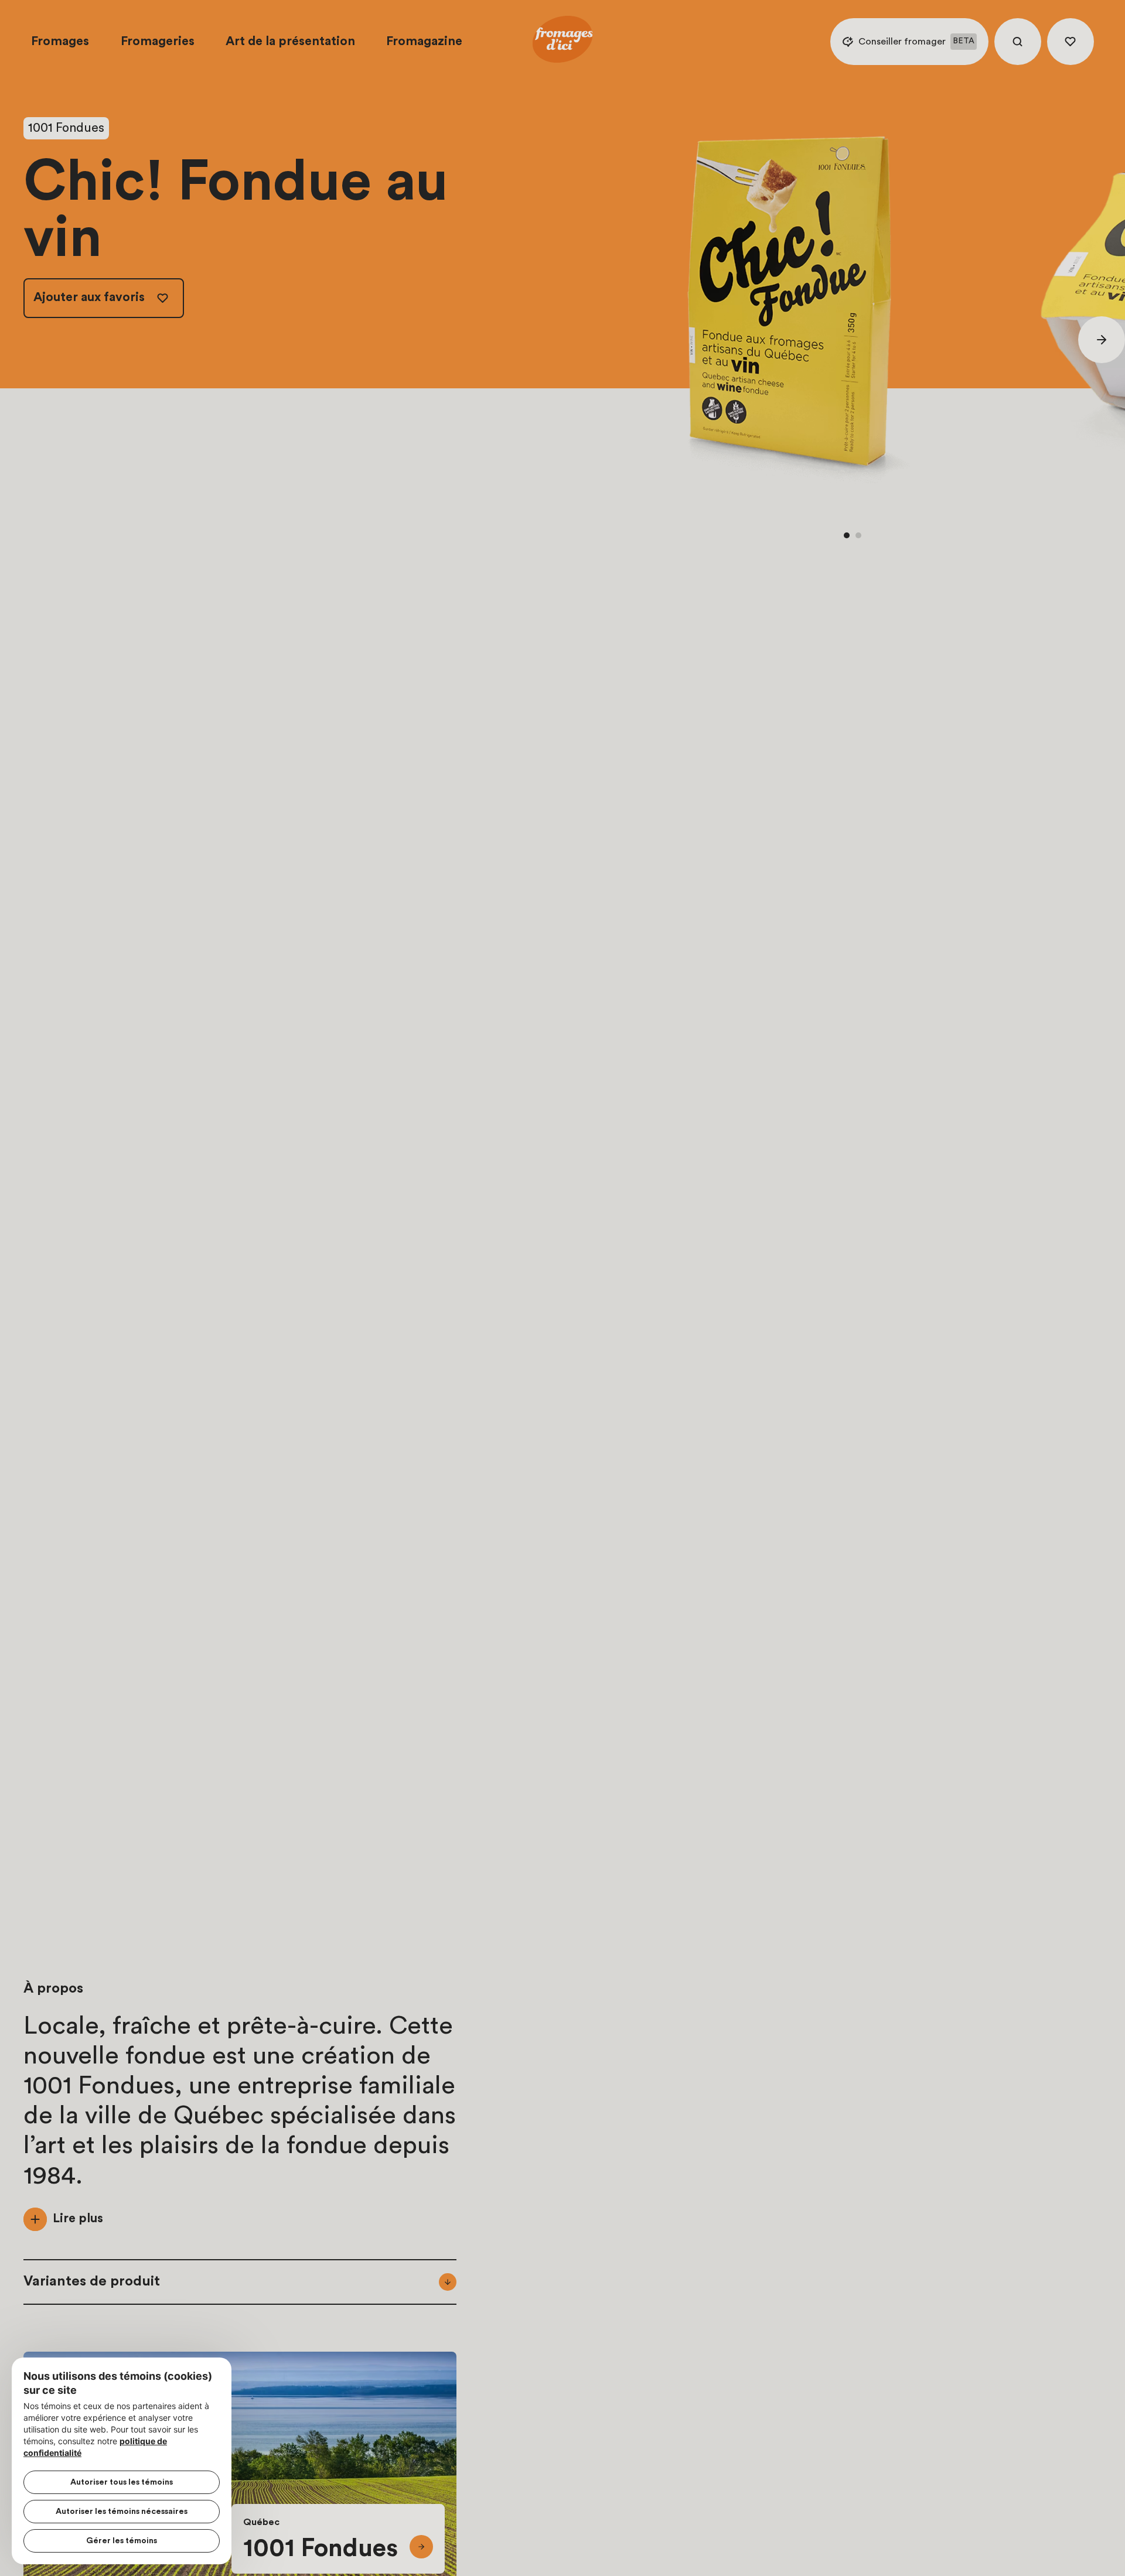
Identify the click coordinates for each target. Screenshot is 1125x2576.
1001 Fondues (66, 128)
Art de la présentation (290, 41)
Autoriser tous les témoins (122, 2482)
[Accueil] (562, 42)
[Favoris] (1071, 42)
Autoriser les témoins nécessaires (122, 2512)
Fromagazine (424, 41)
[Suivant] (1102, 340)
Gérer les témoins (122, 2541)
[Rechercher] (1018, 42)
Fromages (60, 41)
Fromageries (158, 41)
